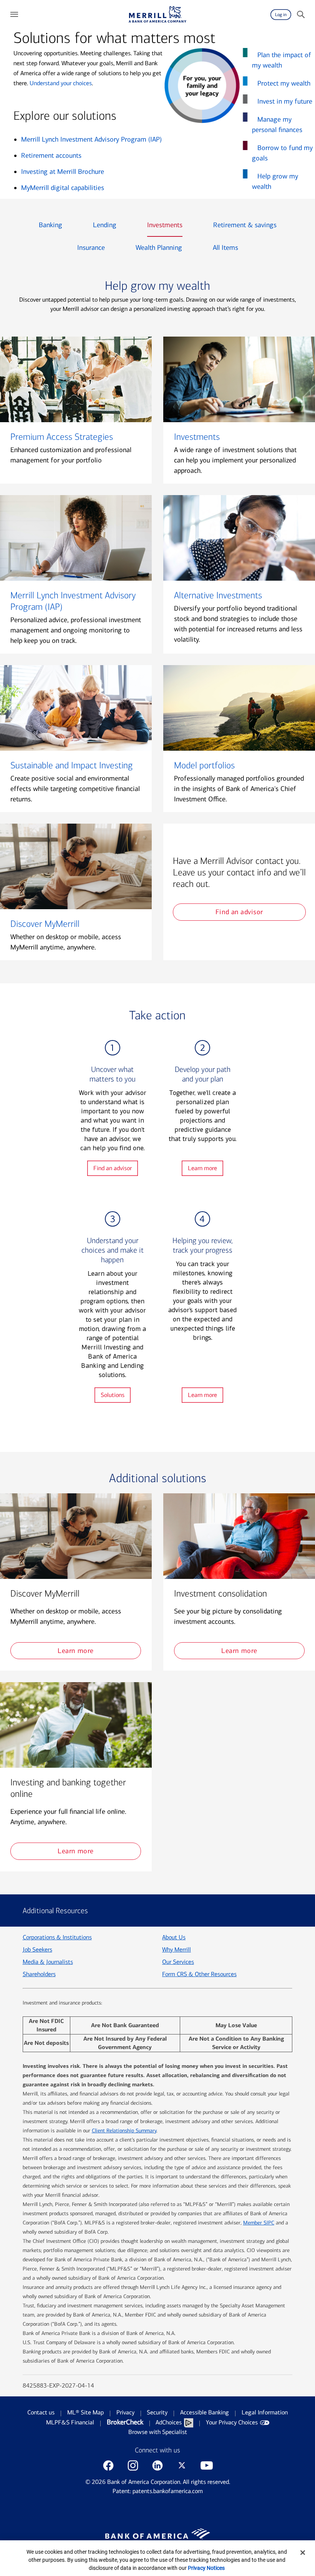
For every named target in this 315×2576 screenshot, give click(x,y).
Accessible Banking (205, 2412)
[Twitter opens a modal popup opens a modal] (182, 2465)
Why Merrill (177, 1949)
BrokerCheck (125, 2422)
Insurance (91, 248)
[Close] (303, 2553)
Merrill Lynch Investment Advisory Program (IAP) (91, 139)
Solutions (113, 1395)
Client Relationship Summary (124, 2131)
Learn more (202, 1168)
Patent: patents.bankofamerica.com (158, 2491)
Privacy (125, 2412)
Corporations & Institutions (57, 1937)
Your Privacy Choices (232, 2422)
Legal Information (265, 2412)
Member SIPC (259, 2223)
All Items (225, 248)
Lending (105, 225)
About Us (174, 1937)
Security (157, 2412)
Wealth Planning (159, 248)
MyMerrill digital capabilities (63, 188)
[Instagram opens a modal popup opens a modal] (133, 2465)
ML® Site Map (85, 2412)
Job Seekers (37, 1949)
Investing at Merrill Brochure (63, 172)
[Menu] (14, 15)
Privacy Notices (206, 2568)
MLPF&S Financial (70, 2422)
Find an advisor (113, 1168)
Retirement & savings (245, 225)
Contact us (41, 2412)
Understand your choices (61, 83)
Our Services (178, 1962)
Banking (51, 225)
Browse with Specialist (158, 2432)
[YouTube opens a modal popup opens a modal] (207, 2465)
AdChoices (169, 2422)
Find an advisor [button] (239, 912)
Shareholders (39, 1974)
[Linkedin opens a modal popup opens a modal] (157, 2465)
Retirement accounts (51, 155)
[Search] (301, 15)
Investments (165, 225)
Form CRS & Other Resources (199, 1974)
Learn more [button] (75, 1651)
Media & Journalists (48, 1962)
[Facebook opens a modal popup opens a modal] (108, 2465)
